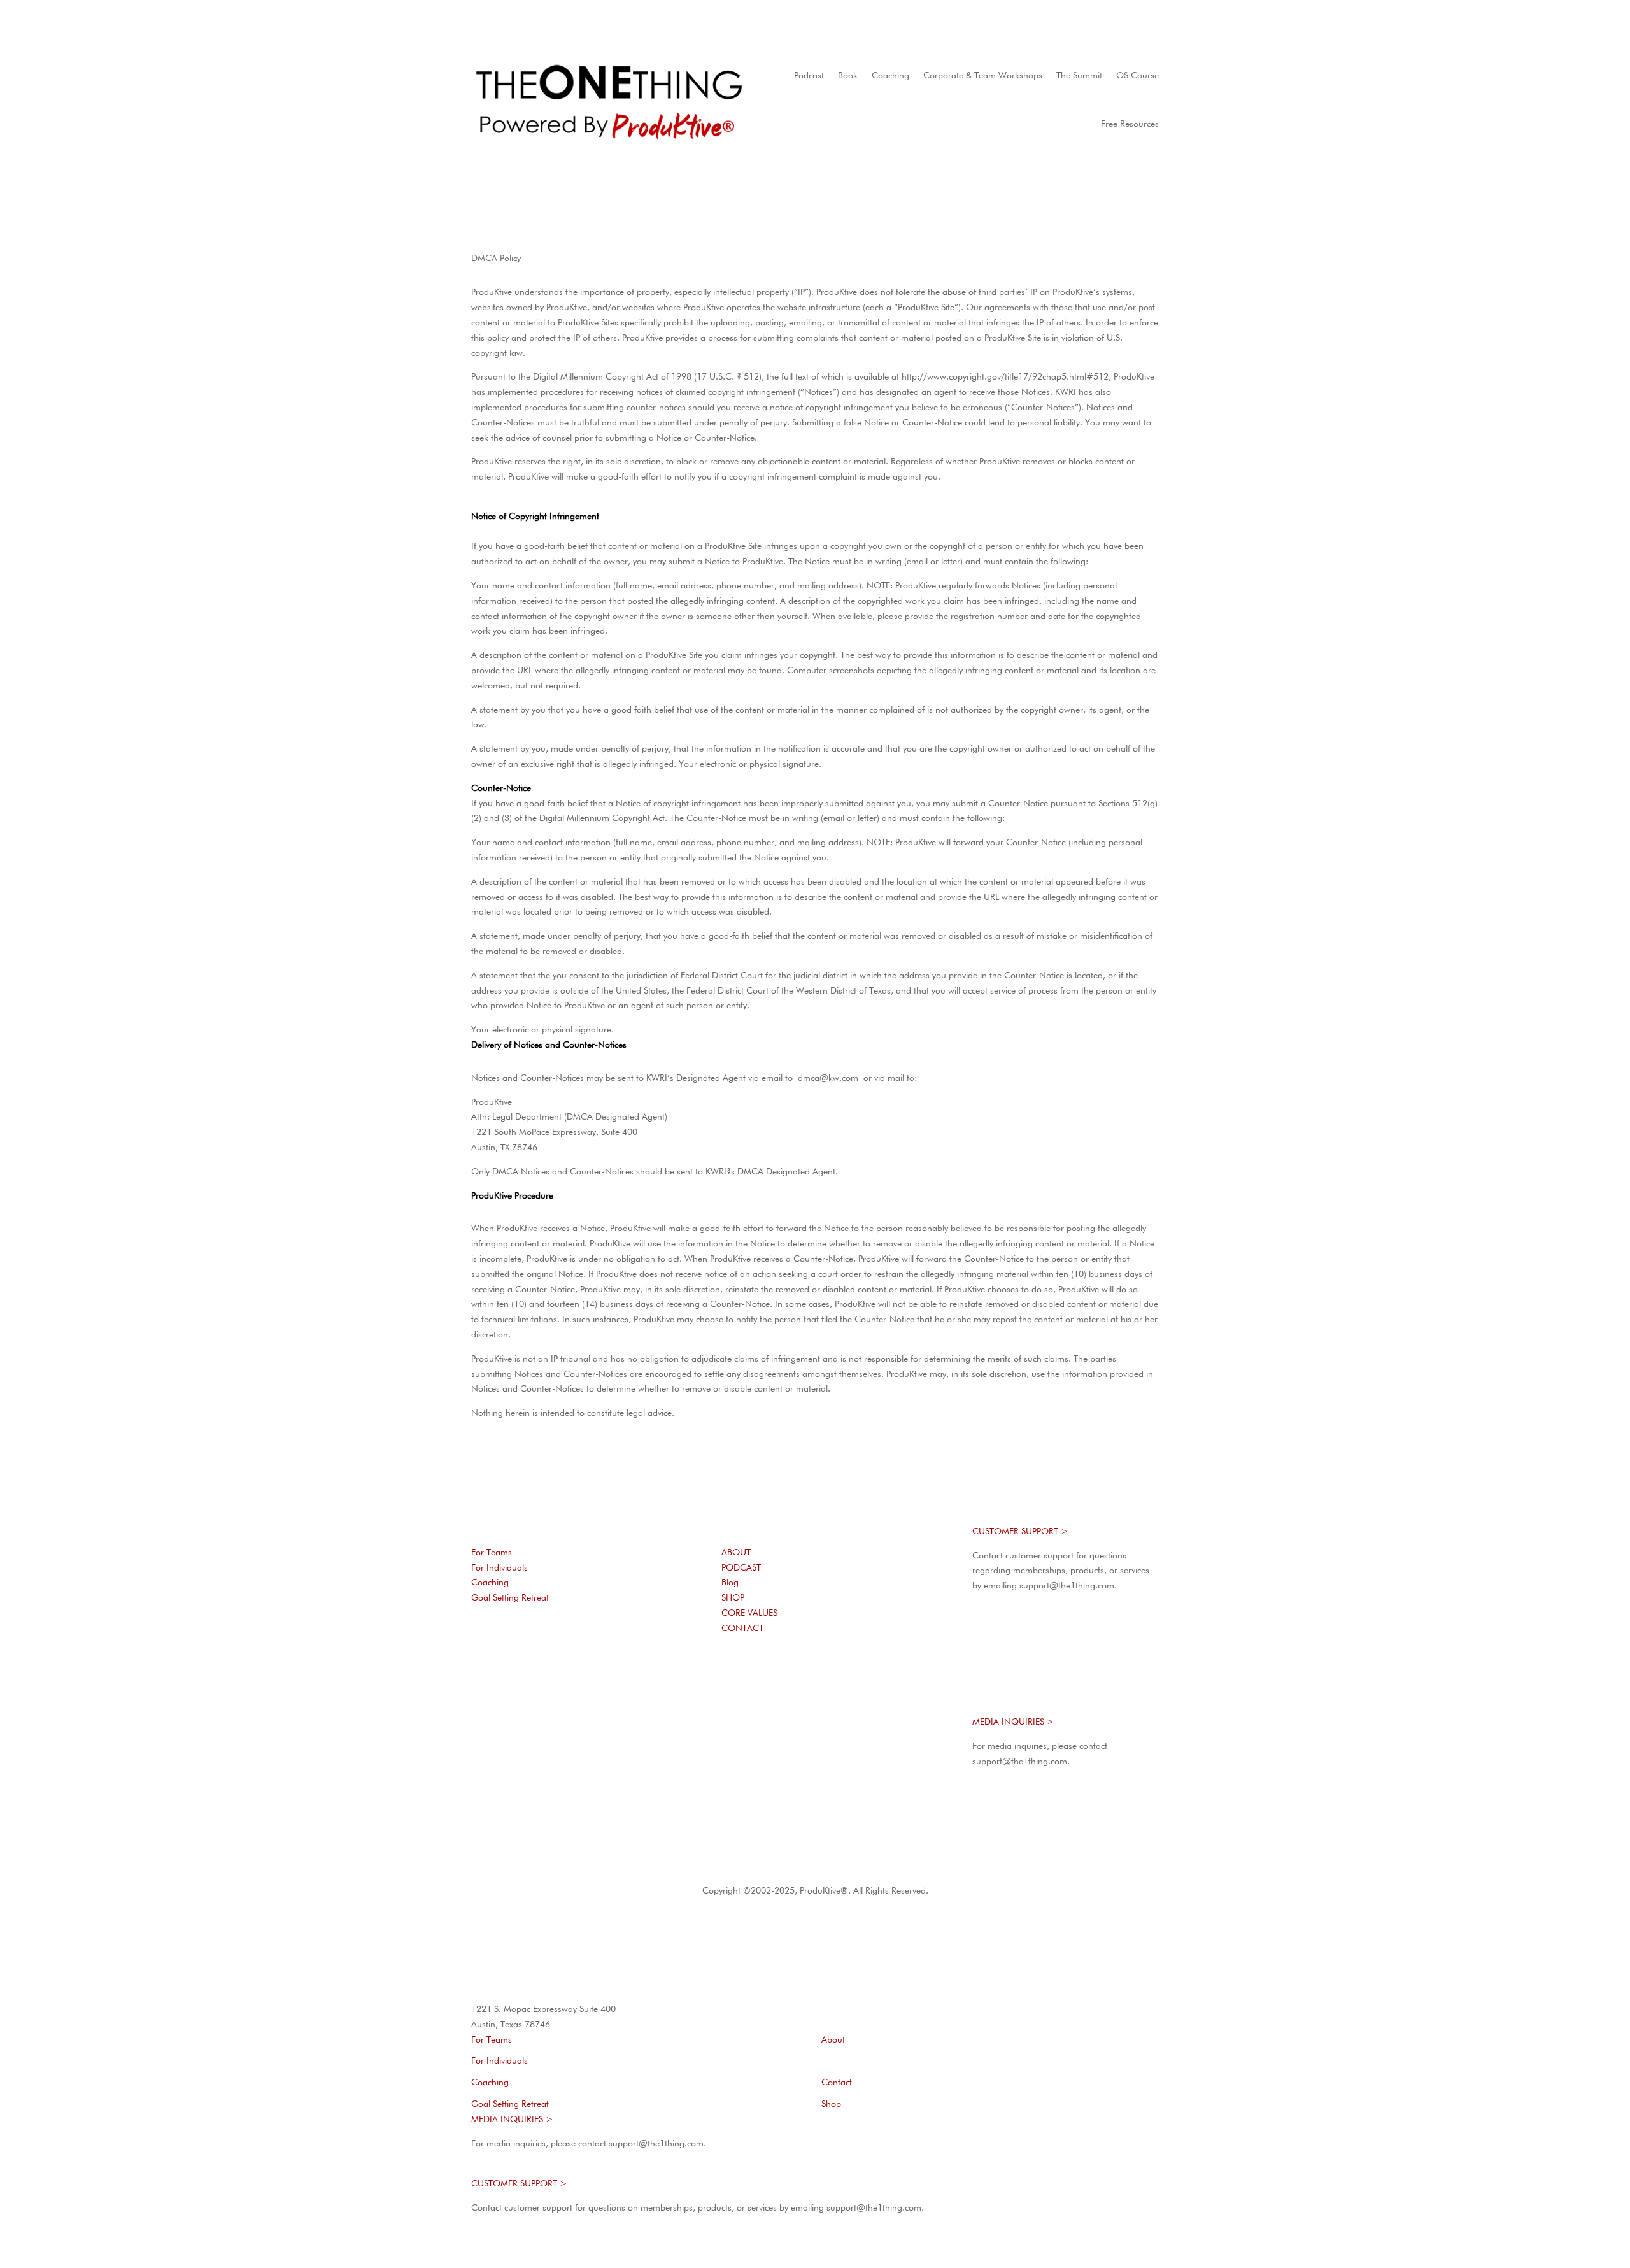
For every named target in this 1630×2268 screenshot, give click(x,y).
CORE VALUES (749, 1613)
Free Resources (1130, 124)
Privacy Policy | (774, 1867)
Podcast (809, 76)
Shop (831, 2104)
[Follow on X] (558, 1725)
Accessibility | (891, 1867)
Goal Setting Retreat (510, 1598)
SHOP (733, 1598)
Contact (837, 2083)
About (833, 2040)
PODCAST (741, 1568)
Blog (730, 1583)
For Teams (492, 1553)
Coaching (890, 76)
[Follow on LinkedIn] (583, 1725)
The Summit (1079, 76)
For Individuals (500, 1568)
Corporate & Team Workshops (983, 76)
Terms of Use (712, 1867)
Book (848, 76)
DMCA (931, 1867)
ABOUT (736, 1553)
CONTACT (742, 1629)
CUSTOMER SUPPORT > (1020, 1532)
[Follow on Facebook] (532, 1725)
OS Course (1137, 76)
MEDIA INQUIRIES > (1013, 1722)
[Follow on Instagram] (507, 1725)
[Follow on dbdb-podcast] (481, 1725)
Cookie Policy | (834, 1867)
